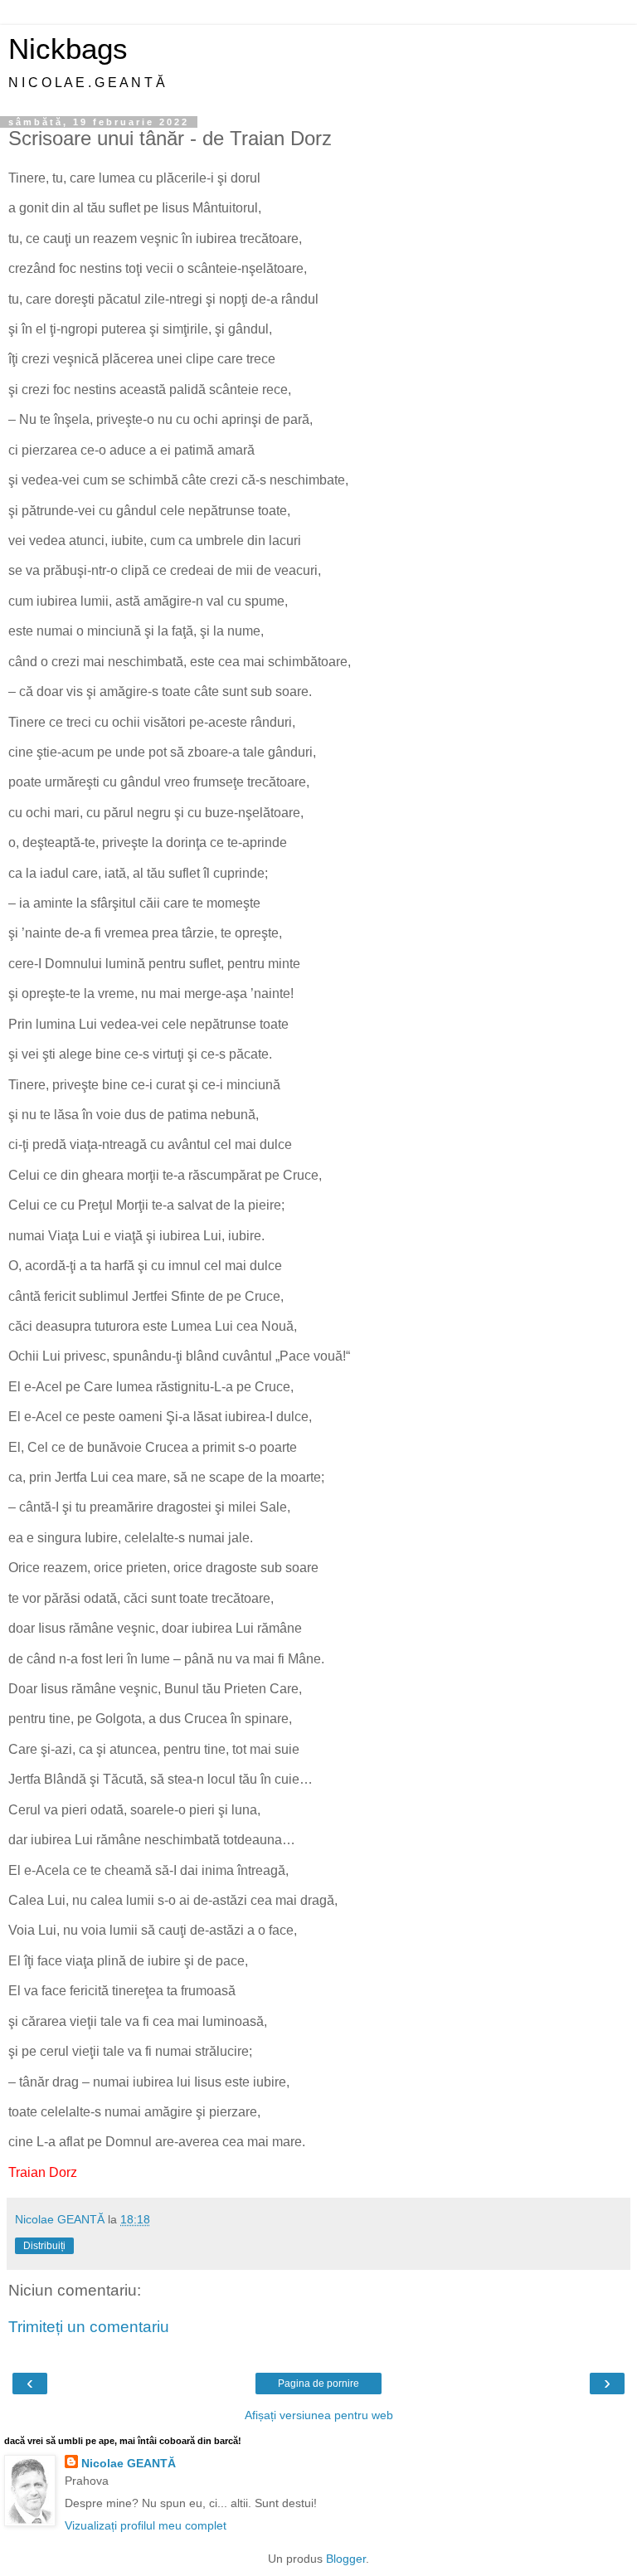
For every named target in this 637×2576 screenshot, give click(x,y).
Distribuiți (44, 2246)
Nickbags (68, 49)
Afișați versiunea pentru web (319, 2415)
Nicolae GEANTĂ (129, 2463)
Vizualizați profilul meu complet (146, 2525)
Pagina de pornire (318, 2384)
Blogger (346, 2559)
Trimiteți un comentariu (89, 2327)
